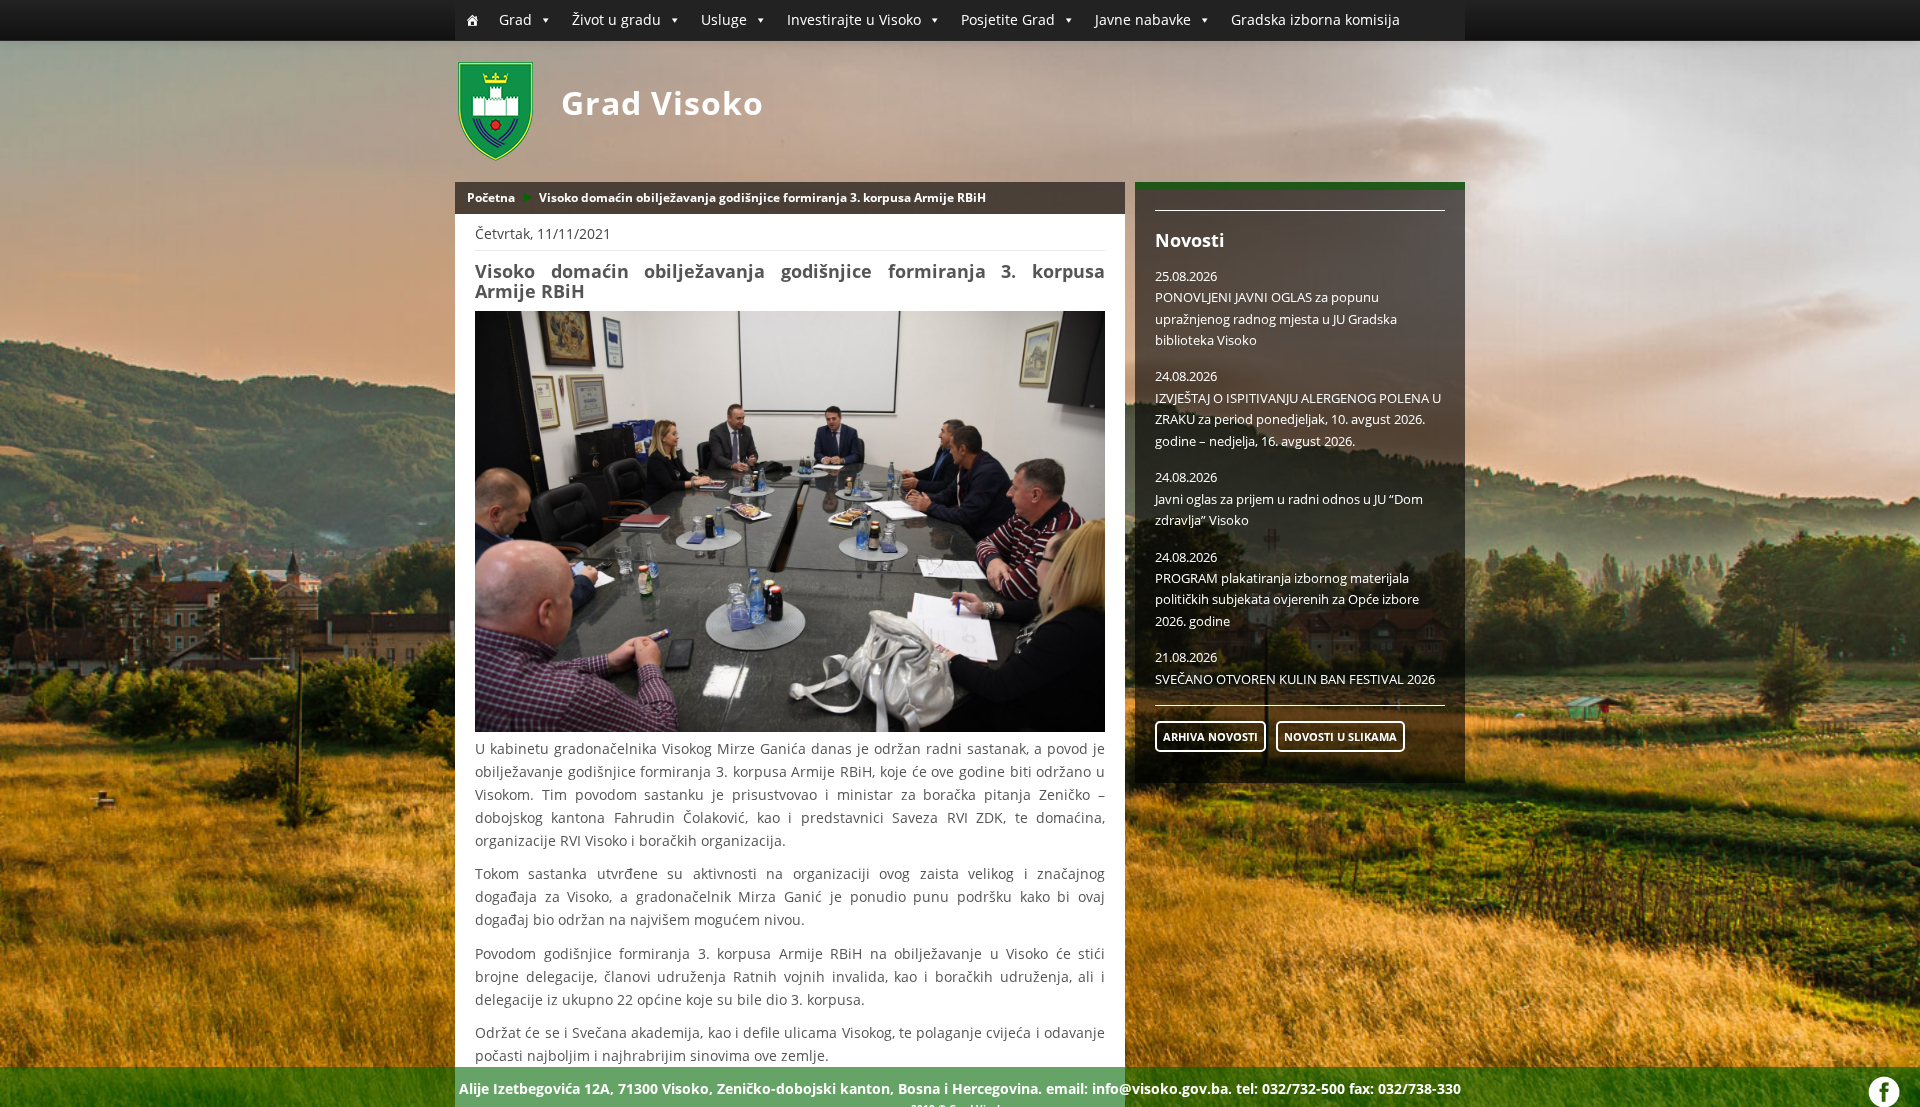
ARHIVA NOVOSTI (1210, 736)
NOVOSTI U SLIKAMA (1340, 736)
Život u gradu (616, 19)
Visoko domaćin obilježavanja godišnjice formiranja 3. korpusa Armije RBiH (762, 197)
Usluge (724, 19)
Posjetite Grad (1008, 19)
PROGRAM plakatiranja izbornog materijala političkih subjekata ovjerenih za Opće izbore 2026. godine (1287, 599)
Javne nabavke (1143, 19)
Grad (515, 19)
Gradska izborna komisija (1315, 19)
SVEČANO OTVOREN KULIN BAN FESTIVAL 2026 (1295, 679)
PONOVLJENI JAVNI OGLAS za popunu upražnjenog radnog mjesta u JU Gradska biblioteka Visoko (1276, 318)
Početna (491, 197)
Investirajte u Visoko (854, 19)
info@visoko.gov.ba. (1162, 1088)
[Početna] (472, 20)
